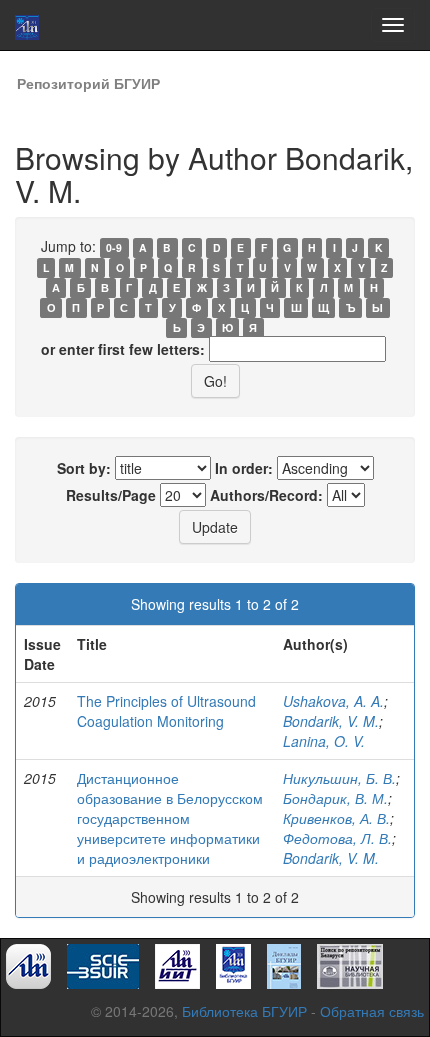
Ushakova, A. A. (333, 701)
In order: (244, 468)
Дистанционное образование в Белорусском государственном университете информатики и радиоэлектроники (170, 818)
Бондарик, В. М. (335, 798)
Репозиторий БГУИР (88, 83)
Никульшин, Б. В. (339, 778)
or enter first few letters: (123, 349)
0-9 (114, 247)
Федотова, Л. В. (337, 838)
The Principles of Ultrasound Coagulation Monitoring (166, 711)
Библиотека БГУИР (244, 1011)
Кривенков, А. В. (336, 818)
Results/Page (111, 495)
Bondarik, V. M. (331, 721)
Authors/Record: (266, 495)
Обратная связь (372, 1011)
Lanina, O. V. (324, 741)
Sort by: (84, 468)
